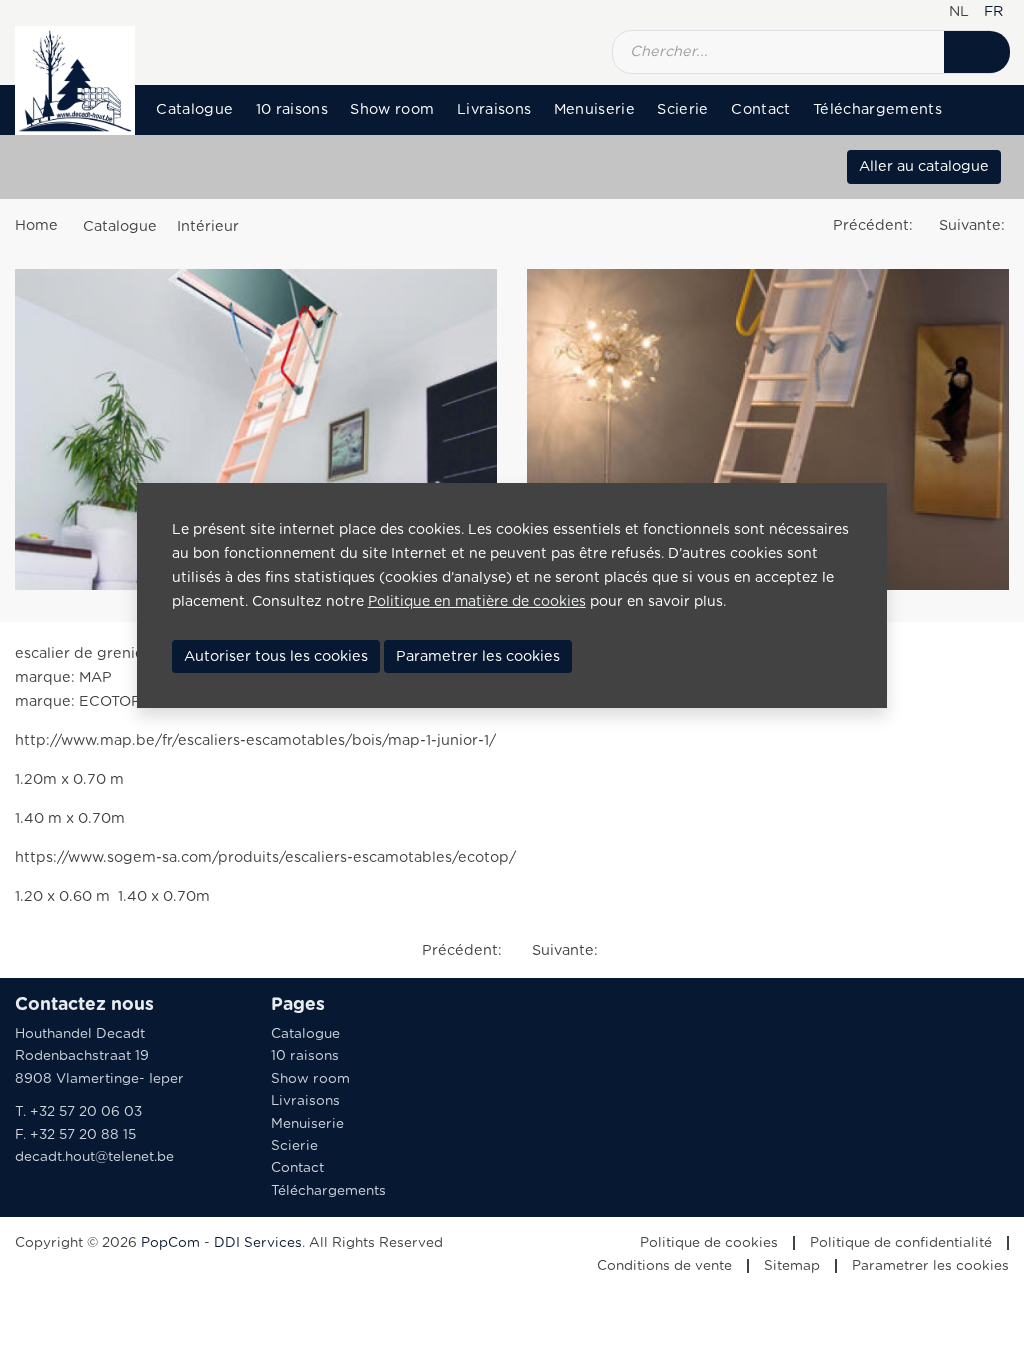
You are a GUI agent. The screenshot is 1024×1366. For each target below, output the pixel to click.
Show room (392, 109)
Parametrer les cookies (930, 1266)
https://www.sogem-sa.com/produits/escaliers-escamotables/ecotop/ (265, 857)
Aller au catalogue (924, 166)
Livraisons (494, 109)
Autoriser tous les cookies (276, 656)
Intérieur (208, 226)
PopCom (170, 1243)
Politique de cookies (709, 1243)
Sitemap (792, 1266)
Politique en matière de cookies (477, 602)
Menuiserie (594, 109)
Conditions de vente (664, 1266)
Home (36, 225)
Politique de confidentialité (901, 1243)
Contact (760, 109)
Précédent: (875, 225)
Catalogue (194, 109)
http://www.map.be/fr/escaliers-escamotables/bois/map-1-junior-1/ (255, 740)
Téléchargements (877, 109)
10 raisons (292, 109)
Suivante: (974, 225)
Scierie (682, 109)
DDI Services (258, 1243)
